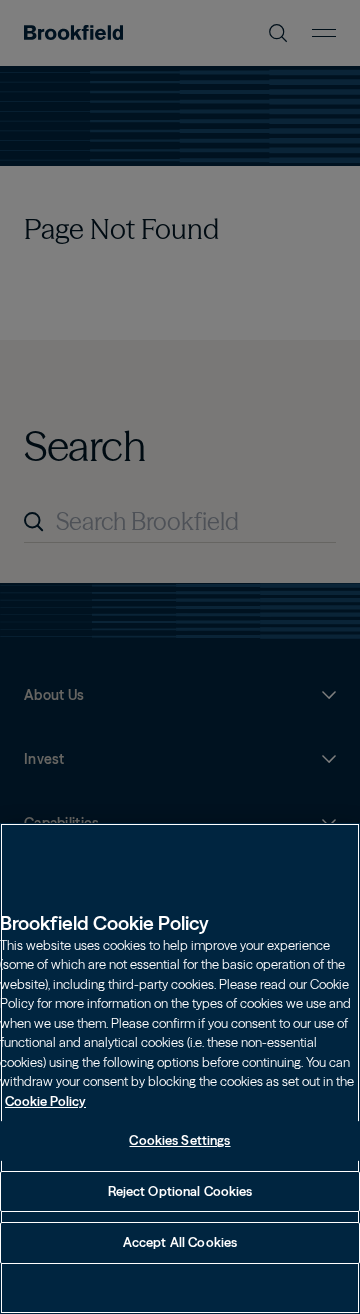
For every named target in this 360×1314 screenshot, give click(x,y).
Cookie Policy (45, 1101)
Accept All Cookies (180, 1242)
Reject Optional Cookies (180, 1191)
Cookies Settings (179, 1140)
